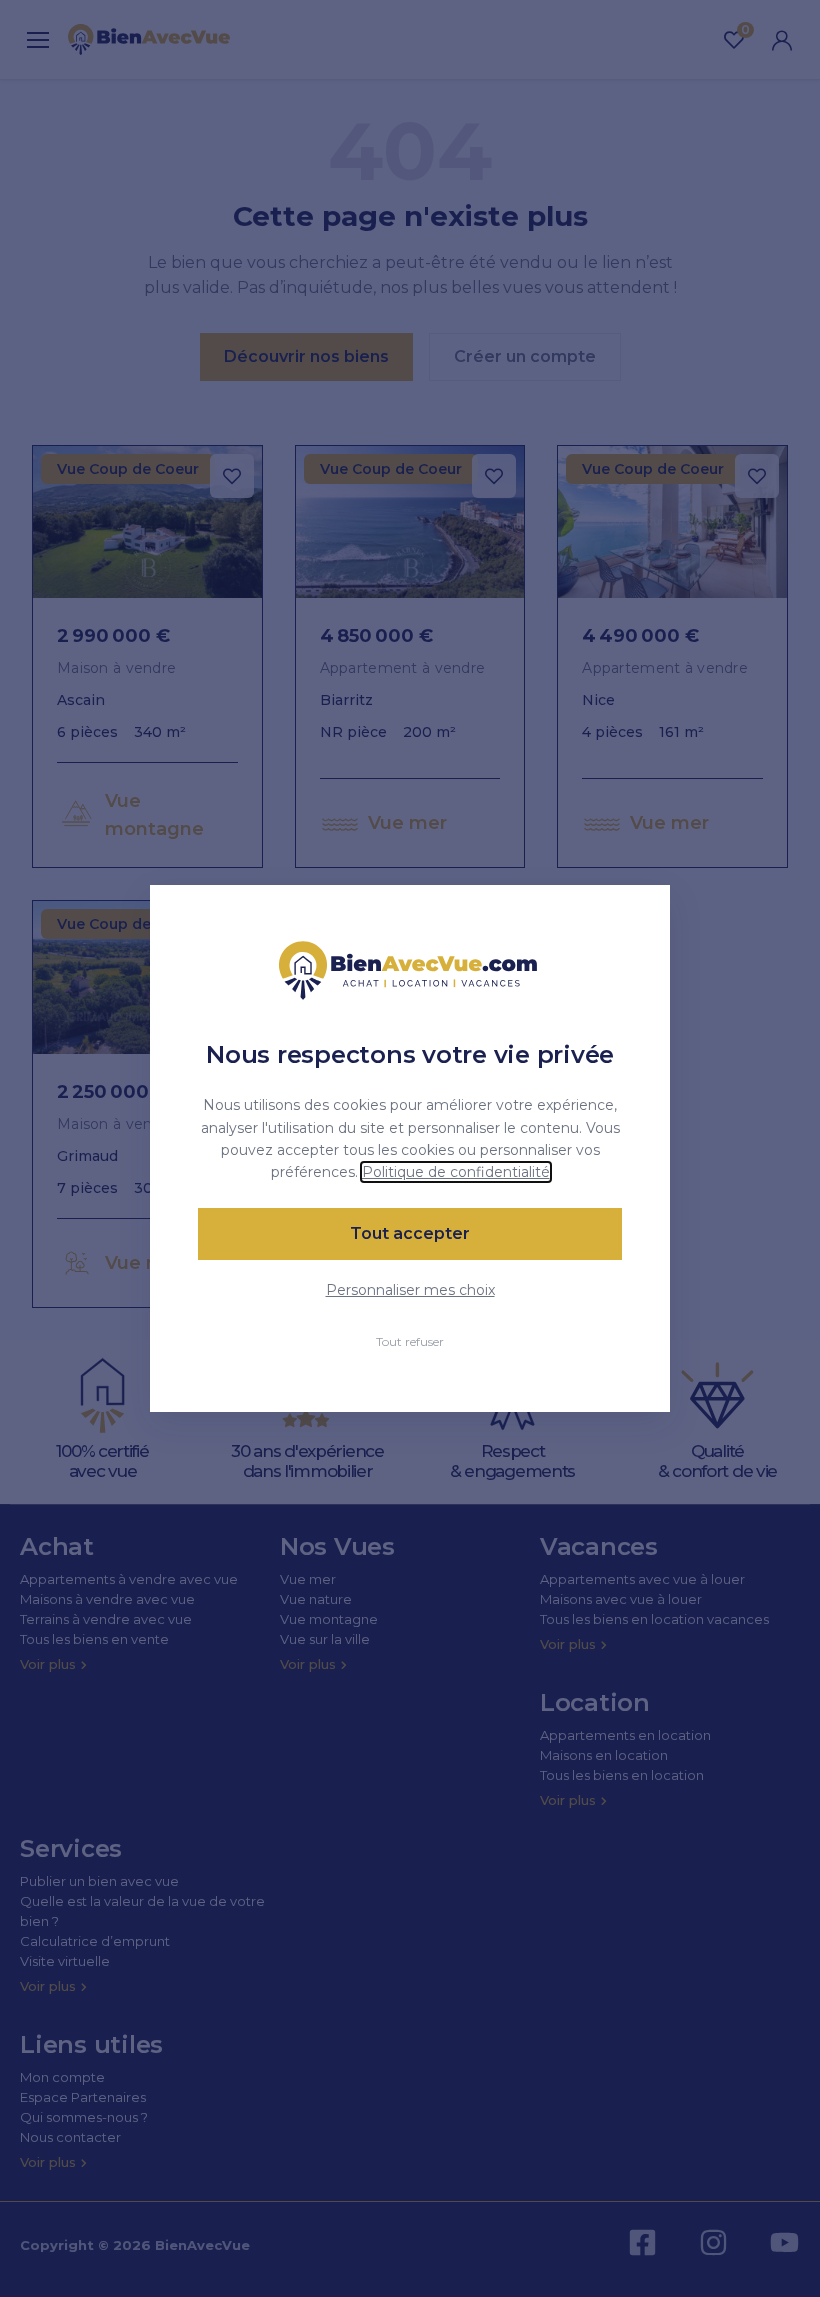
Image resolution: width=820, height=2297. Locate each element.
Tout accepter (410, 1233)
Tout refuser (410, 1341)
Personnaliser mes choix (410, 1290)
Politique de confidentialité (456, 1172)
